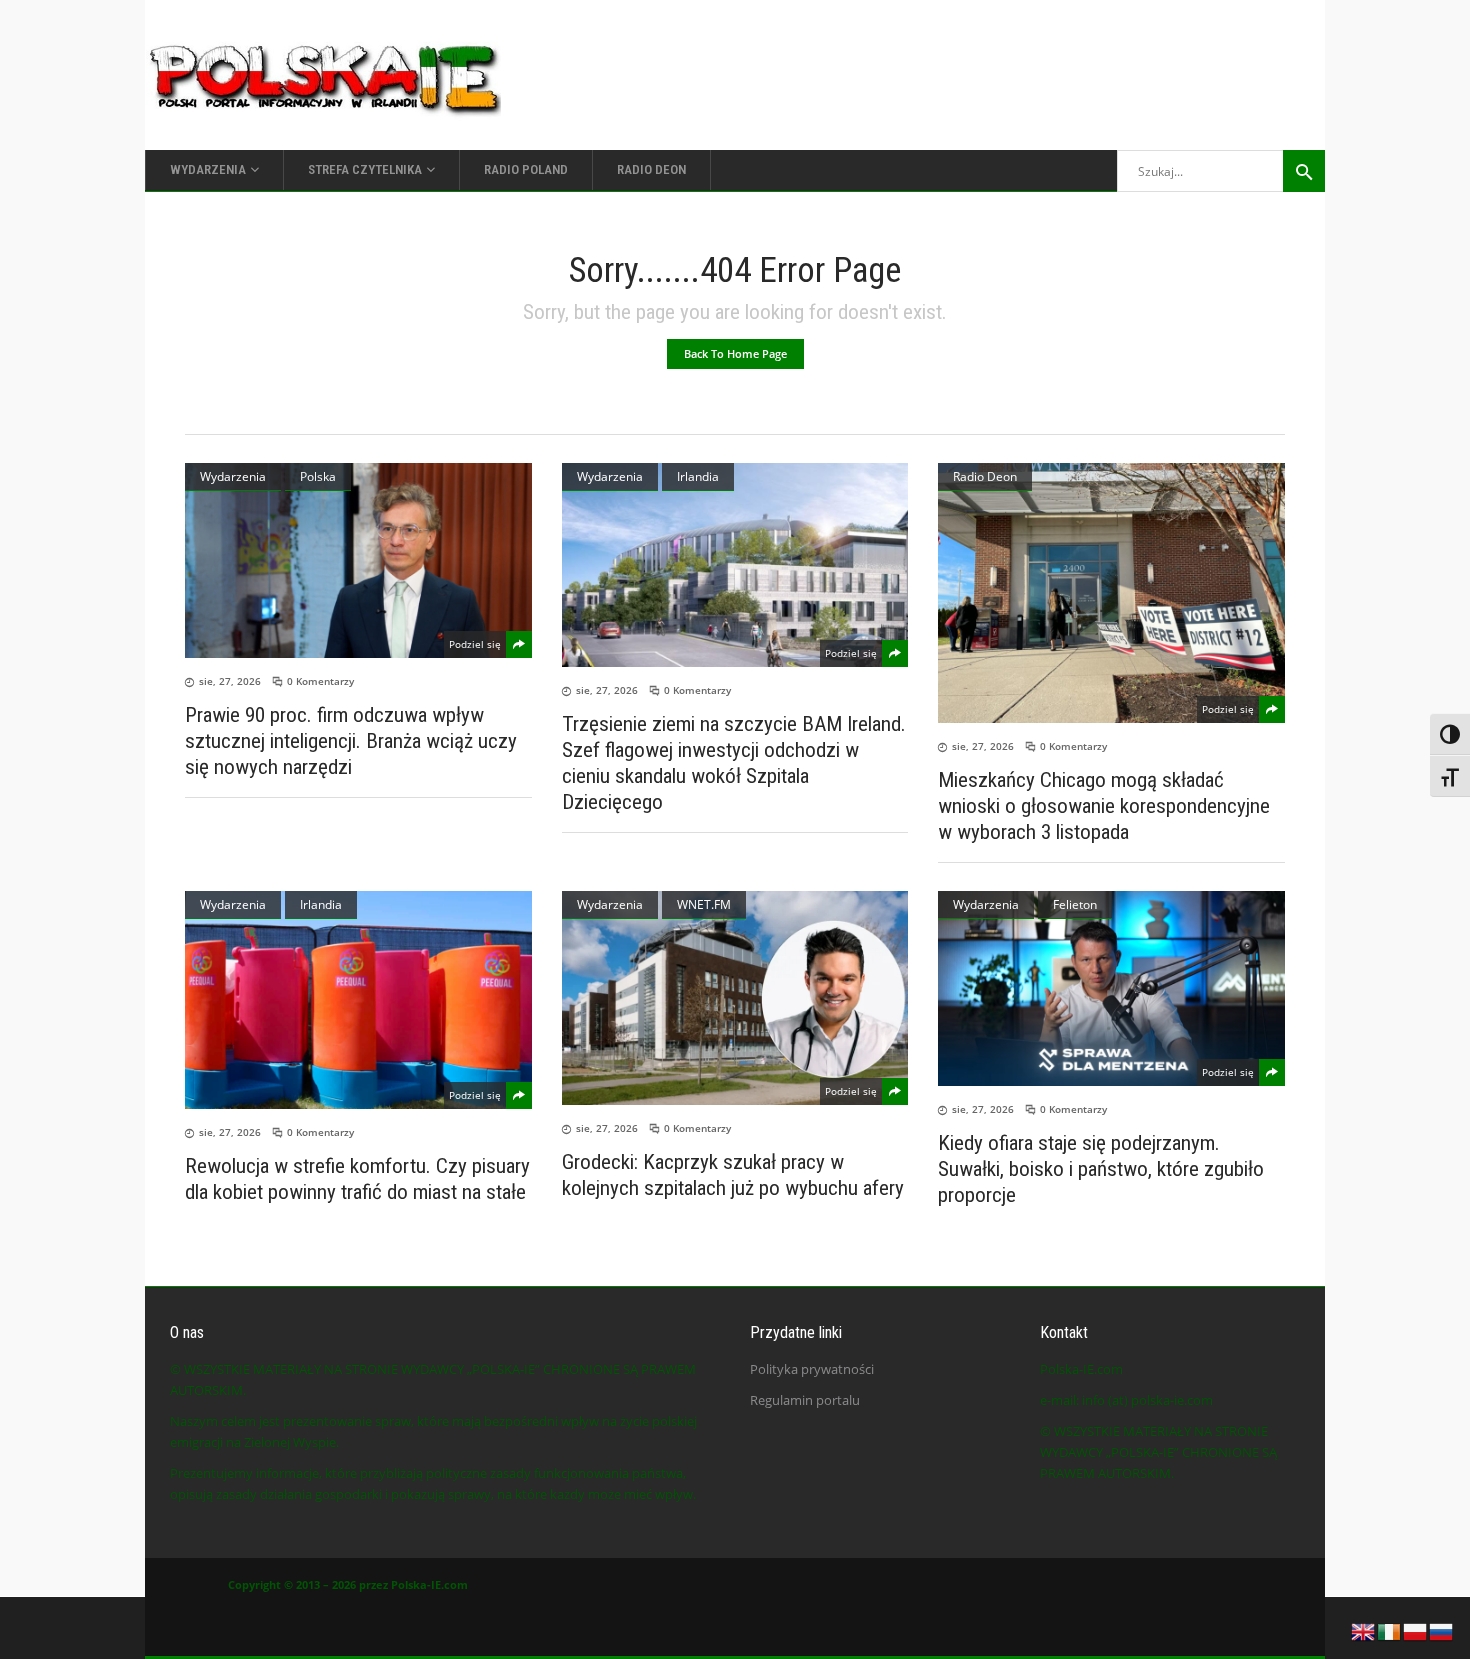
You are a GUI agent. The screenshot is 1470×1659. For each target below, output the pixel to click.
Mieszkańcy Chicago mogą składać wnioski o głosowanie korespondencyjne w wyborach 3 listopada (1104, 806)
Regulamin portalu (805, 1400)
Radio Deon (985, 476)
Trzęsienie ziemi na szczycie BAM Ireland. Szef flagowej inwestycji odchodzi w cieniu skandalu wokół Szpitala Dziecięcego (734, 763)
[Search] (1304, 171)
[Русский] (1442, 1630)
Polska (318, 476)
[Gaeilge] (1390, 1630)
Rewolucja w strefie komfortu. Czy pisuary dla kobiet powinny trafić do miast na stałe (357, 1179)
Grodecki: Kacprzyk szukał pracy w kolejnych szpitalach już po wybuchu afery (733, 1175)
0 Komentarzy (320, 681)
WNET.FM (704, 904)
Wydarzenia (233, 476)
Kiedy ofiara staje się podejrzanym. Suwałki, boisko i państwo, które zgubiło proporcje (1101, 1169)
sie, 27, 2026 (230, 681)
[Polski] (1416, 1630)
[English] (1364, 1630)
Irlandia (698, 476)
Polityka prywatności (812, 1369)
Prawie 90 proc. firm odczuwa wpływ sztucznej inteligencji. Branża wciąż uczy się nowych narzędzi (351, 741)
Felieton (1075, 904)
